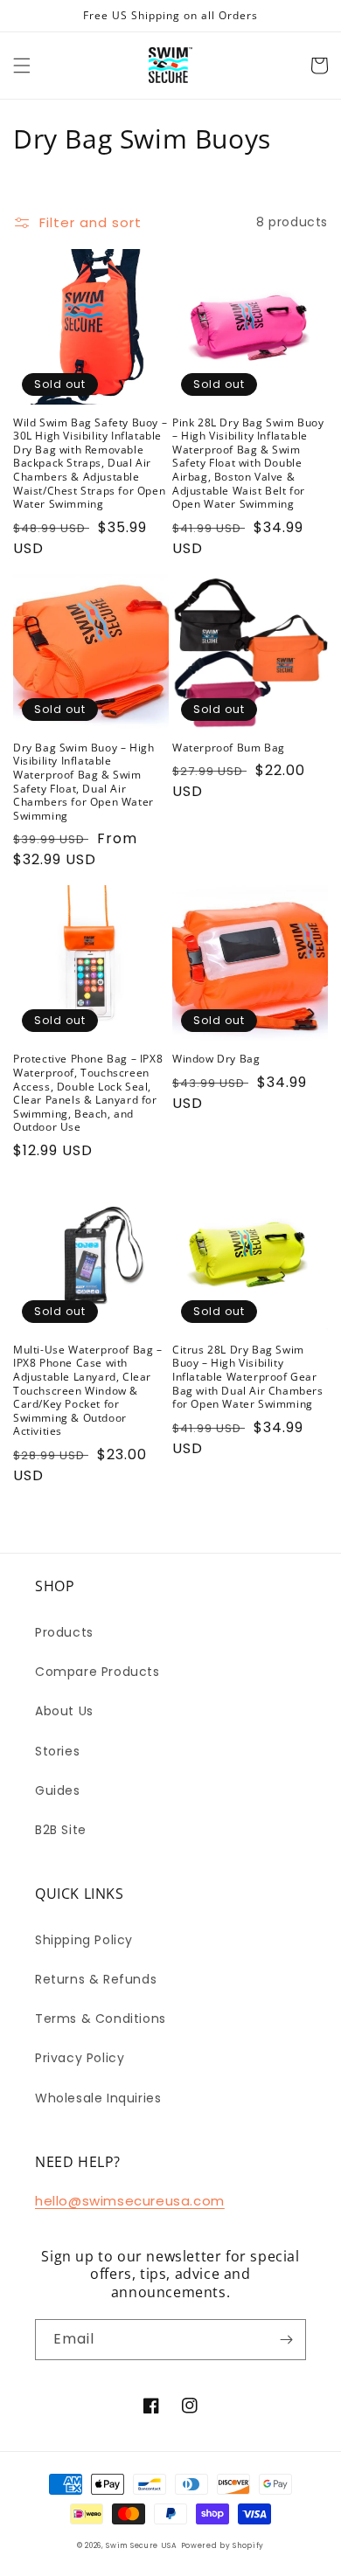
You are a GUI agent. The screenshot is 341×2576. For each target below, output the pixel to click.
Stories (57, 1751)
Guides (58, 1790)
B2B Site (61, 1830)
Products (64, 1632)
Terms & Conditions (101, 2019)
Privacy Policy (80, 2058)
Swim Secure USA (142, 2545)
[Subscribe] (286, 2340)
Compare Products (97, 1672)
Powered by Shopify (223, 2545)
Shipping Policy (84, 1940)
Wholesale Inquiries (98, 2098)
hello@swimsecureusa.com (130, 2201)
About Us (64, 1711)
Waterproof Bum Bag (229, 748)
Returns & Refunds (96, 1979)
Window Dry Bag (216, 1059)
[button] (22, 66)
